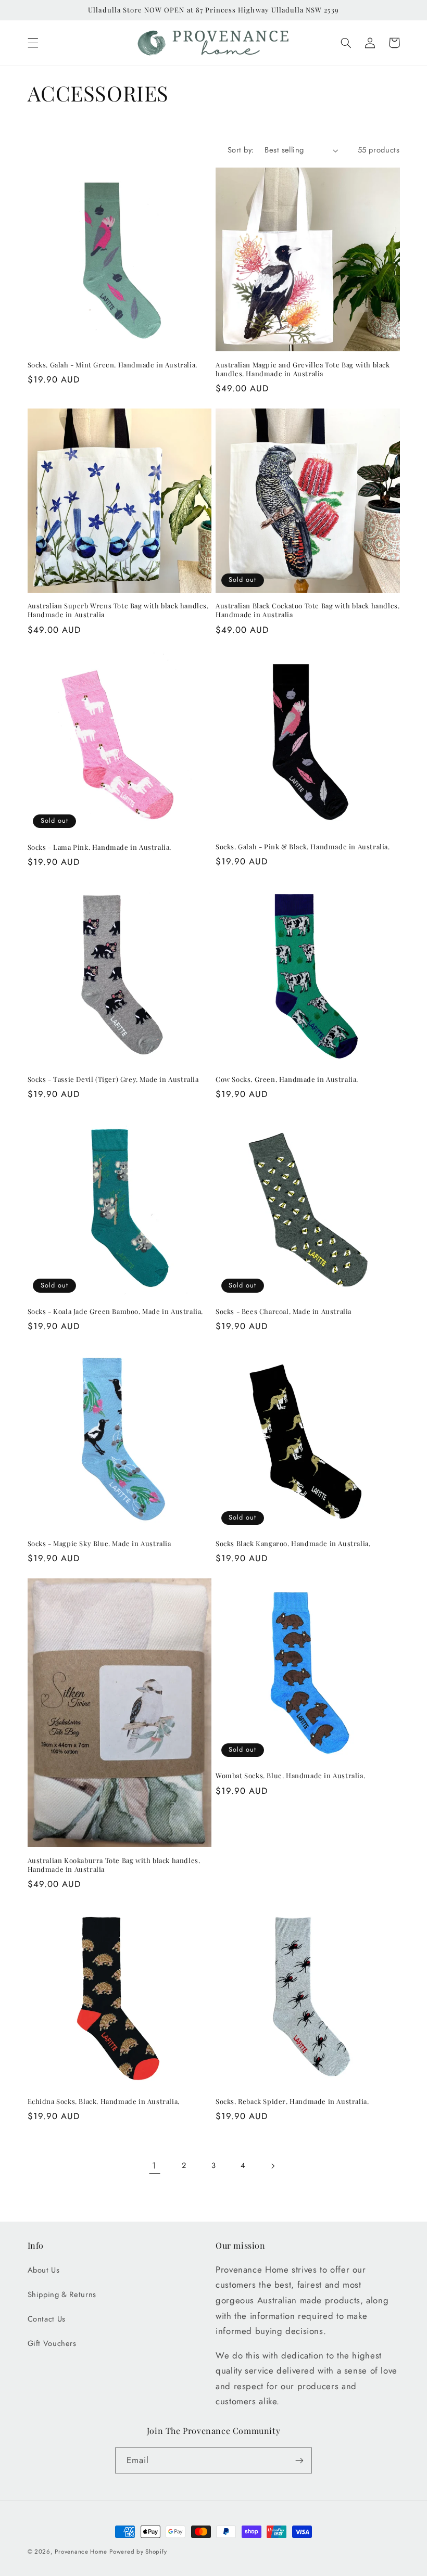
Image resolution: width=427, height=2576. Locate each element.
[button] (33, 43)
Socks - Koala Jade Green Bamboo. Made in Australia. (116, 1311)
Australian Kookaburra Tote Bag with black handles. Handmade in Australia (114, 1865)
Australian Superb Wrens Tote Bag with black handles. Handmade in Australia (118, 610)
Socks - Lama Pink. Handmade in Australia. (100, 847)
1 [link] (154, 2165)
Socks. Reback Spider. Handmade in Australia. (292, 2101)
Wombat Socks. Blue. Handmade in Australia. (290, 1776)
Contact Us (47, 2319)
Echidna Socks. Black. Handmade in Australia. (104, 2101)
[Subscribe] (299, 2460)
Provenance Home (81, 2552)
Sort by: (241, 150)
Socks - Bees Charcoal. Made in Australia (284, 1311)
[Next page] (272, 2166)
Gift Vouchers (52, 2343)
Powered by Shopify (138, 2552)
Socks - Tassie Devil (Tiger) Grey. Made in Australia (113, 1079)
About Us (44, 2270)
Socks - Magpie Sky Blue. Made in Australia (99, 1544)
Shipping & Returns (62, 2294)
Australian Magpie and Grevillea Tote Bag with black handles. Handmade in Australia (303, 369)
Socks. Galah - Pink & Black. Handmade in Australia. (303, 847)
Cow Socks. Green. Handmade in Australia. (287, 1079)
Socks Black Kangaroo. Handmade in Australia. (293, 1544)
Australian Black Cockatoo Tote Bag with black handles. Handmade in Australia (307, 610)
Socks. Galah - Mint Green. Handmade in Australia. (112, 365)
